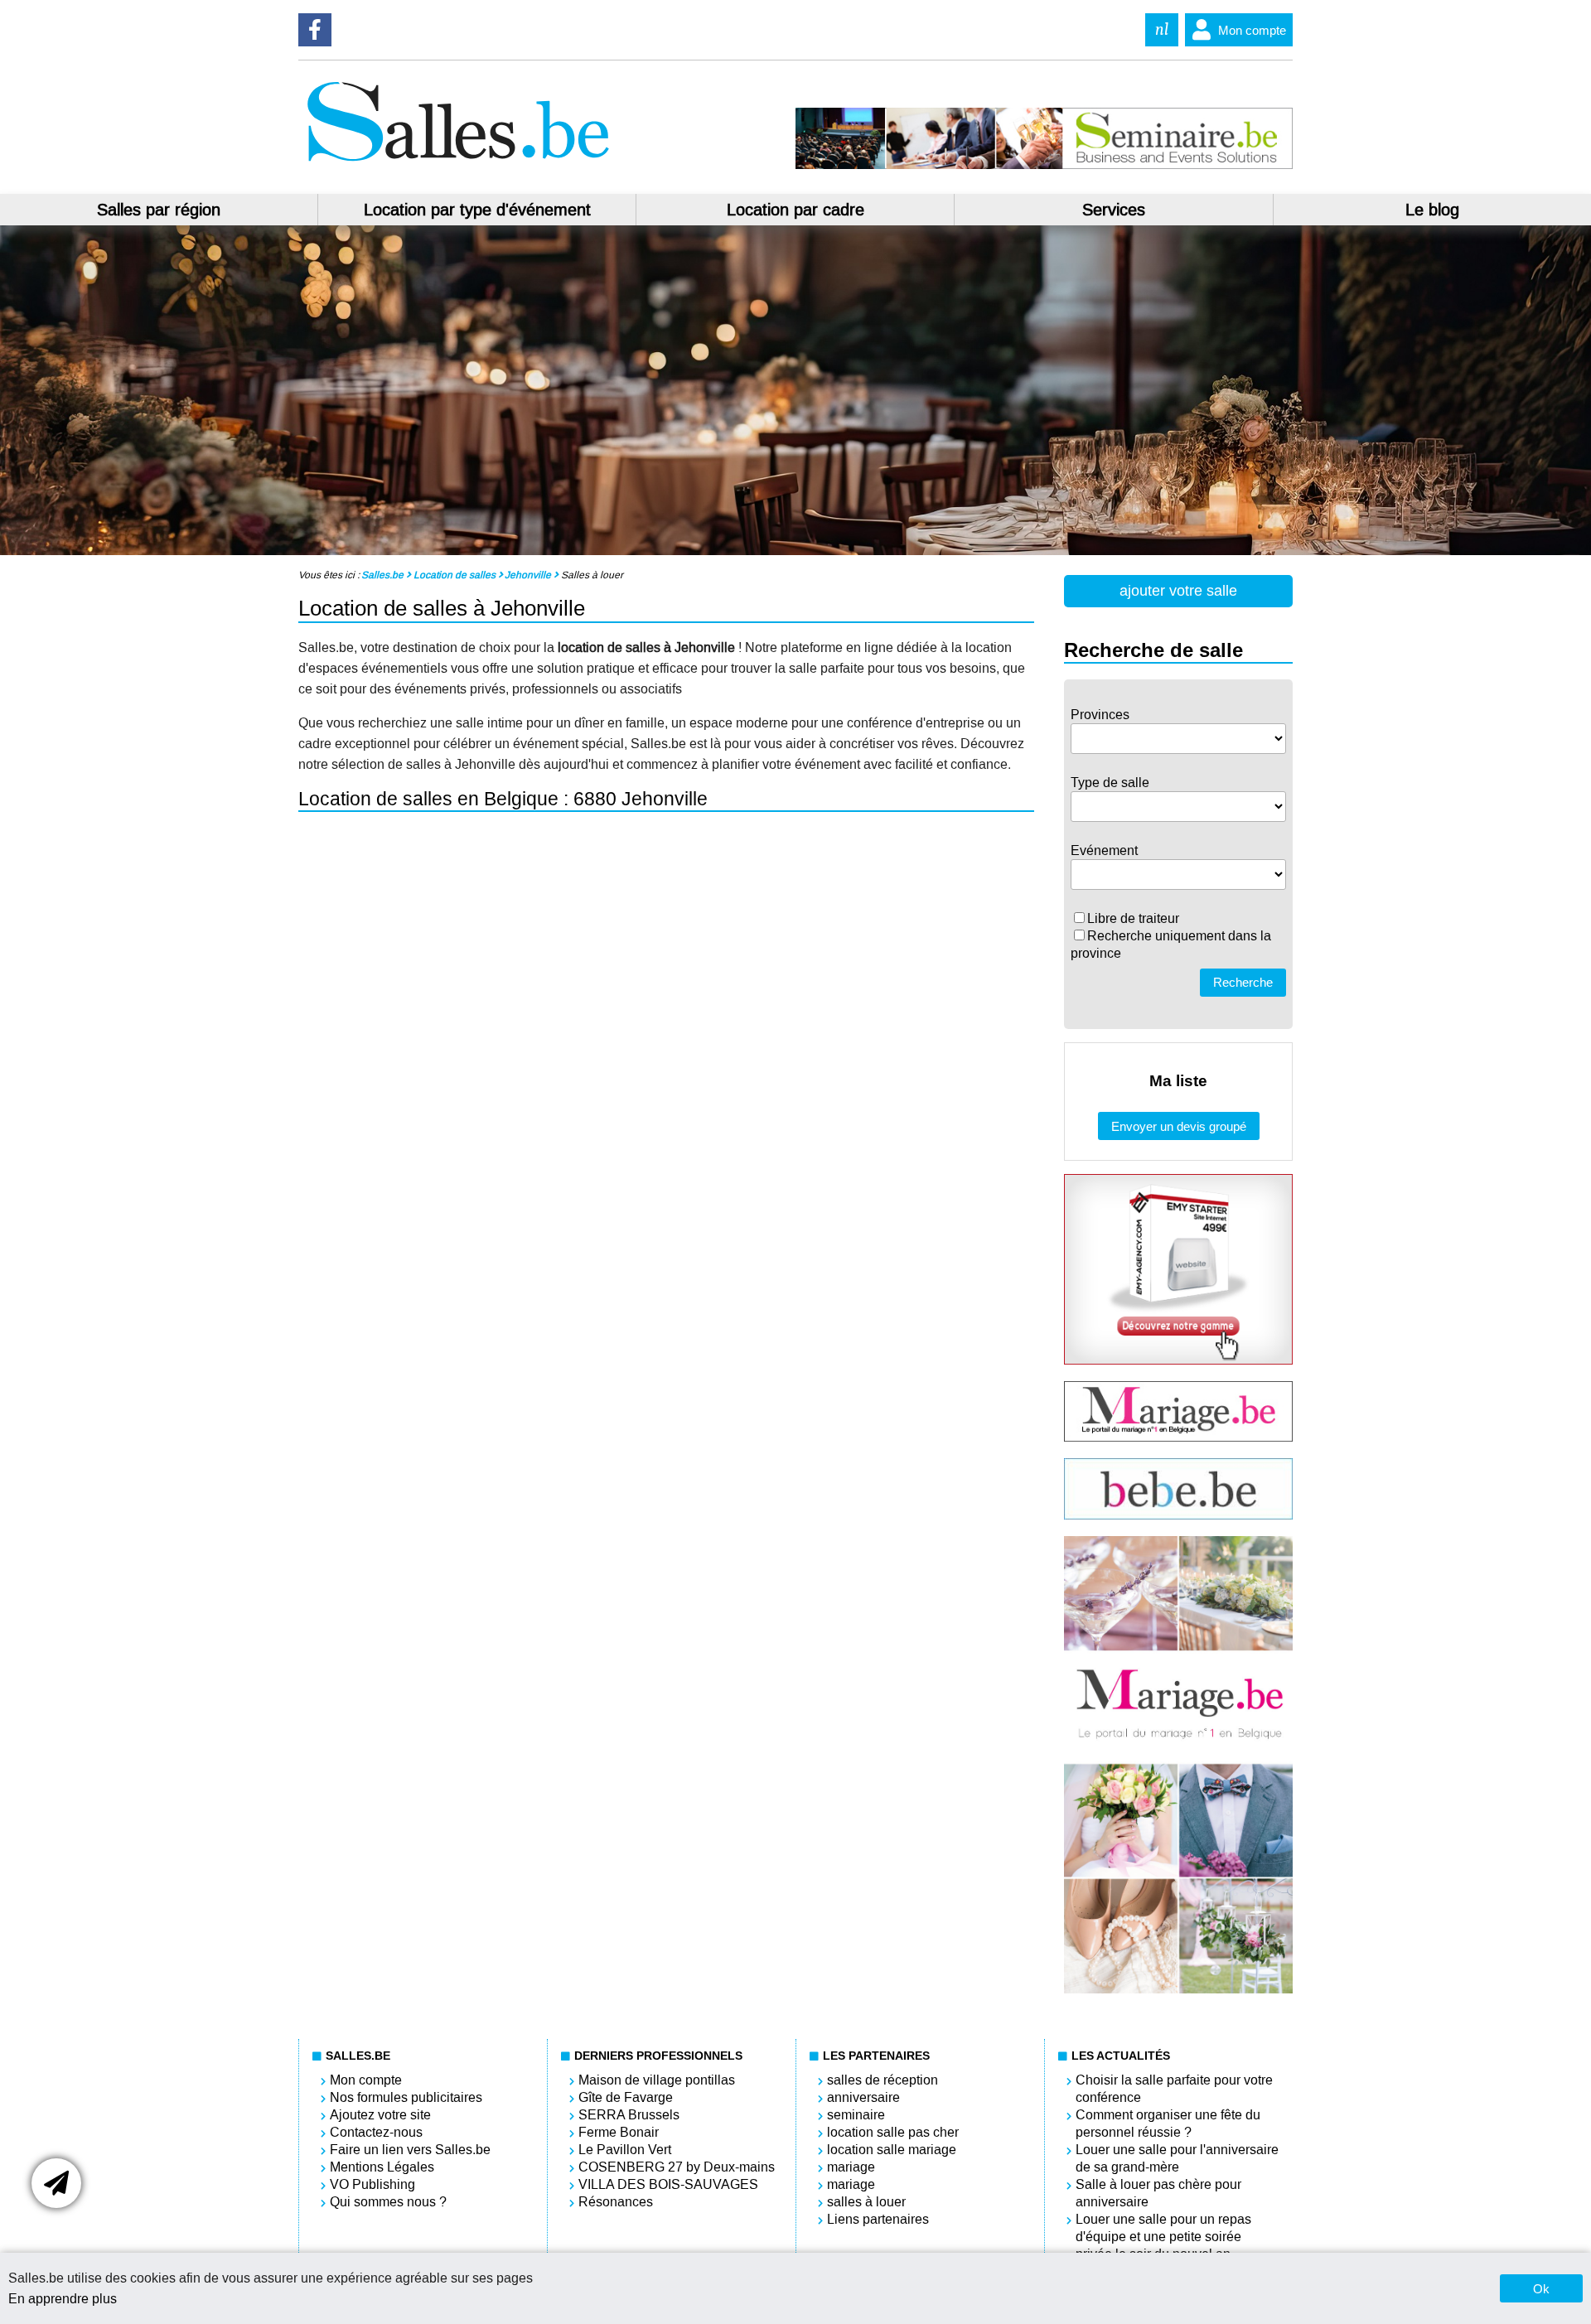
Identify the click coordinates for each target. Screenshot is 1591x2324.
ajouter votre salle (1178, 591)
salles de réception (883, 2080)
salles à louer (866, 2202)
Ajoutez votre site (380, 2115)
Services (1114, 210)
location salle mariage (892, 2150)
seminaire (856, 2115)
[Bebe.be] (1178, 1515)
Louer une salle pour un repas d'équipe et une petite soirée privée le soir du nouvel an (1163, 2237)
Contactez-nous (376, 2132)
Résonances (616, 2202)
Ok (1541, 2289)
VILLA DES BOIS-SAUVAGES (668, 2184)
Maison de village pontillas (657, 2080)
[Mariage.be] (1178, 1989)
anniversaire (863, 2097)
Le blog (1432, 210)
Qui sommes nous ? (388, 2202)
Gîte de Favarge (626, 2097)
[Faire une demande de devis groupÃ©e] (56, 2183)
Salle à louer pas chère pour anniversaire (1158, 2193)
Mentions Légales (382, 2167)
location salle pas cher (893, 2132)
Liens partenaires (878, 2219)
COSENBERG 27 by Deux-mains (677, 2167)
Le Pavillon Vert (625, 2150)
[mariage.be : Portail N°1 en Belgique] (1178, 1437)
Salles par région (159, 210)
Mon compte (1252, 30)
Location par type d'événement (477, 210)
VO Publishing (372, 2184)
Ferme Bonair (619, 2132)
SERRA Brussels (629, 2115)
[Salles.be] (457, 164)
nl (1162, 29)
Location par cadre (795, 210)
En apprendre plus (63, 2299)
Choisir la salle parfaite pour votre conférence (1174, 2089)
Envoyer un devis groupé (1179, 1126)
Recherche (1243, 982)
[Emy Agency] (1178, 1360)
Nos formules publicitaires (406, 2097)
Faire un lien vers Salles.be (410, 2150)
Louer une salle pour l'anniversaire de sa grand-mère (1177, 2158)
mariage (851, 2167)
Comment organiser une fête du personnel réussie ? (1168, 2123)
